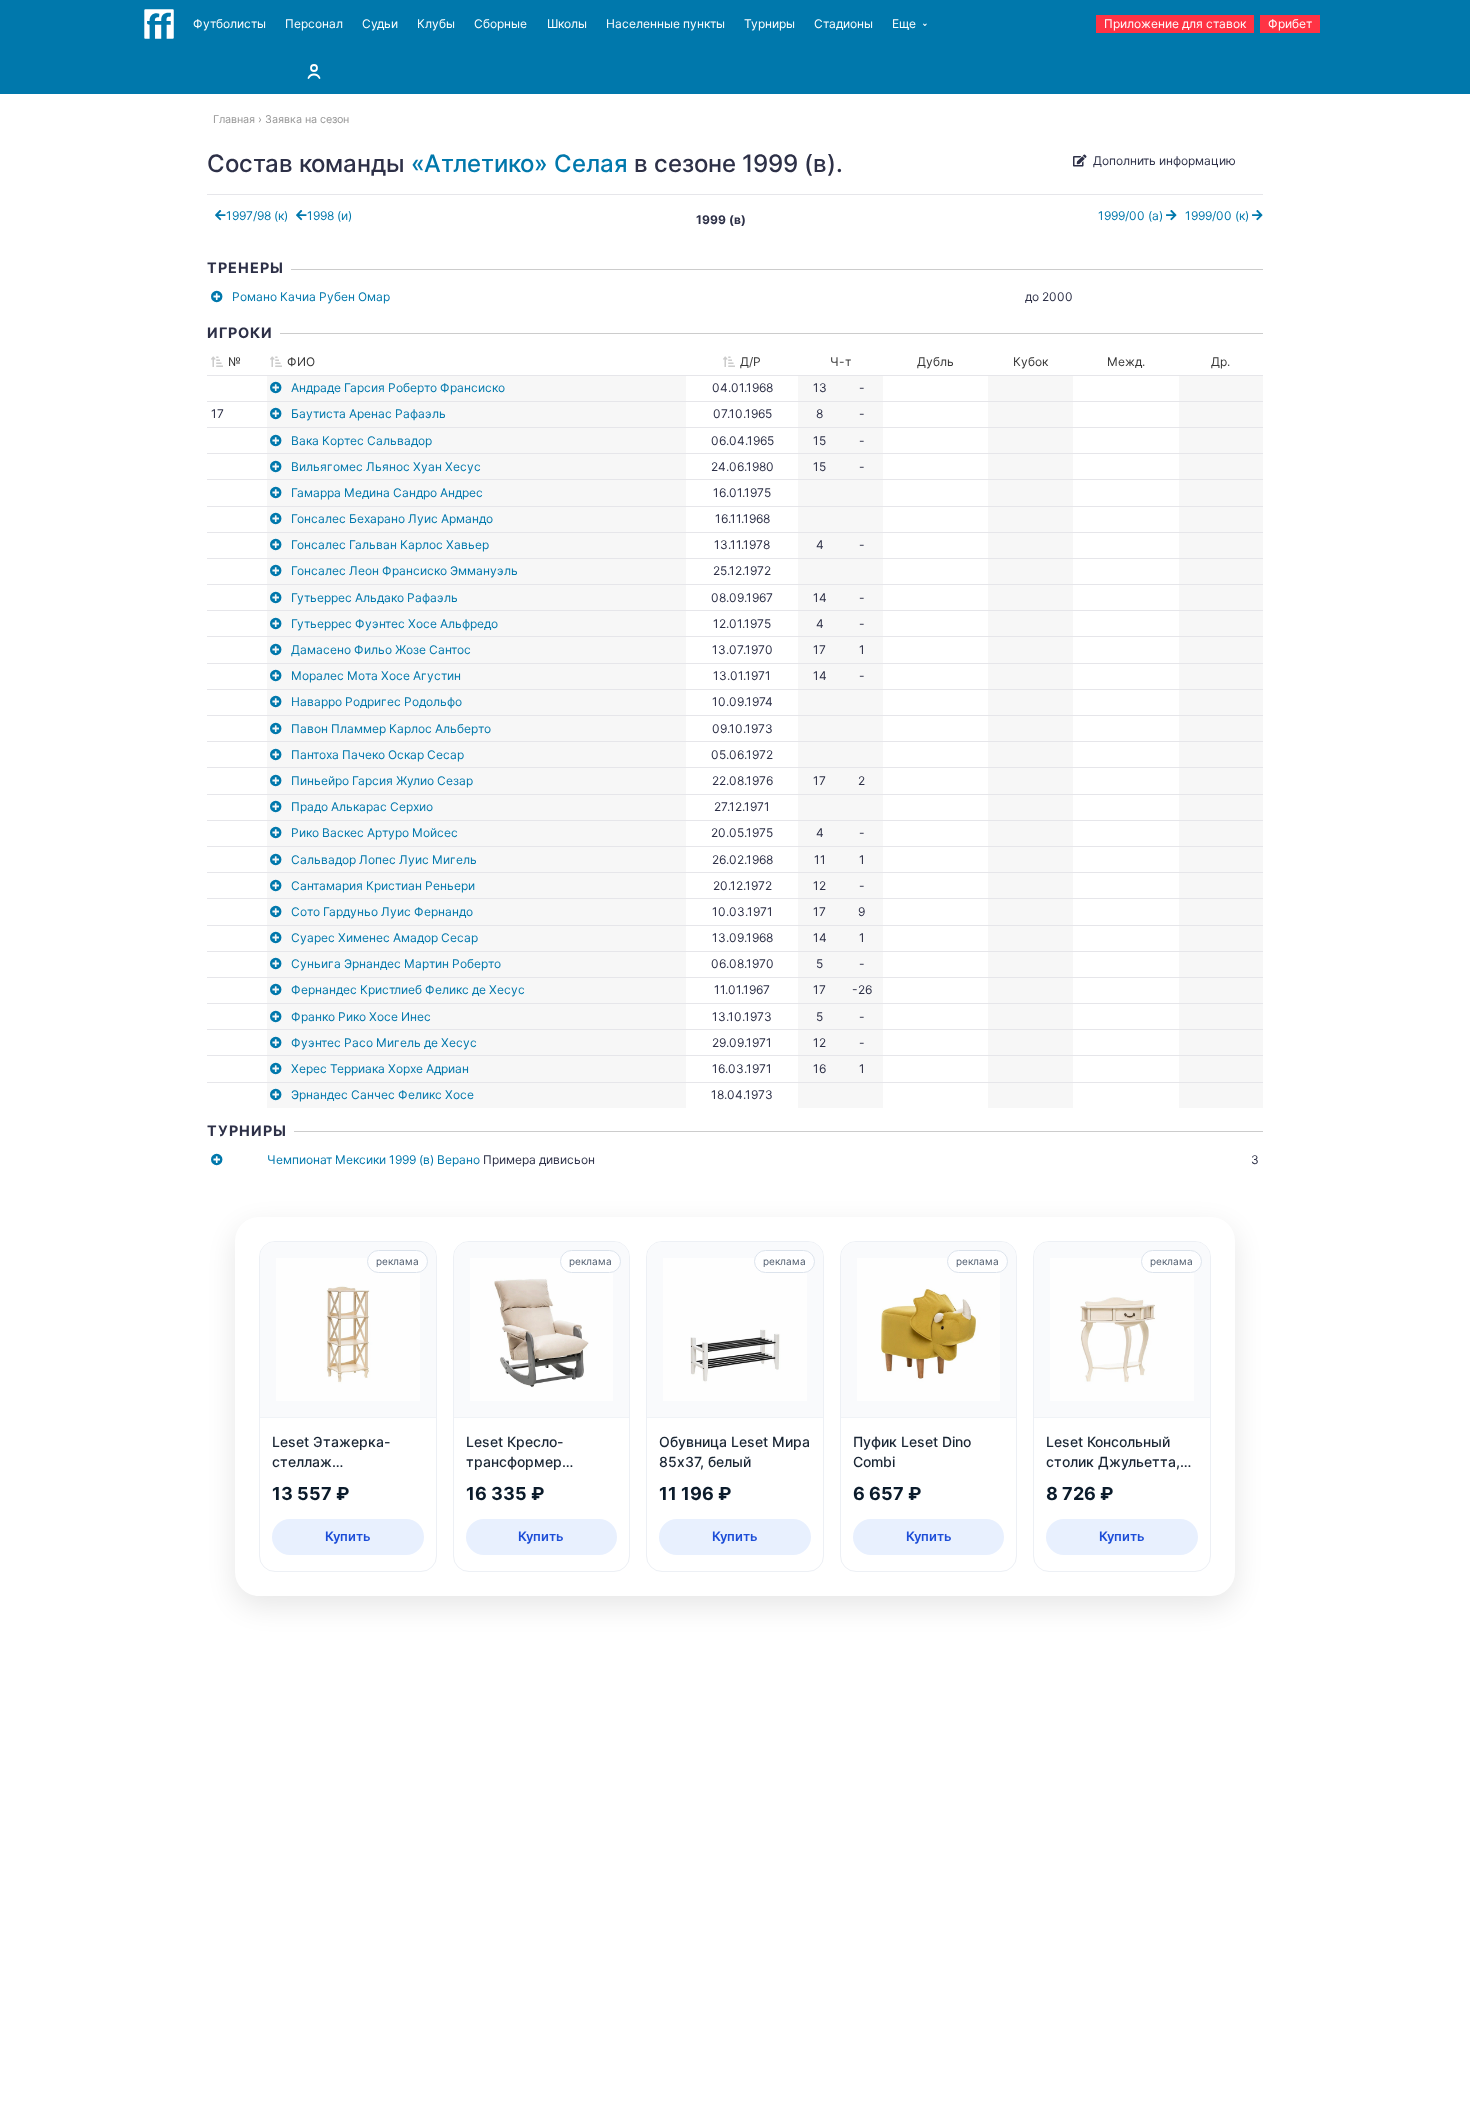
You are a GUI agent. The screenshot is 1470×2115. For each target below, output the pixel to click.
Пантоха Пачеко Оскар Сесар (377, 754)
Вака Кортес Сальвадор (361, 440)
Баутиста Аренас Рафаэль (368, 413)
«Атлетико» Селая (519, 163)
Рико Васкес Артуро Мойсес (374, 832)
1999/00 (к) (1218, 215)
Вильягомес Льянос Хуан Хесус (386, 466)
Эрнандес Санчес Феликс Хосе (382, 1094)
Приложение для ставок (1175, 23)
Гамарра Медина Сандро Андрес (387, 492)
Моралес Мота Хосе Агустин (376, 675)
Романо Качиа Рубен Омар (311, 296)
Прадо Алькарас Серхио (362, 806)
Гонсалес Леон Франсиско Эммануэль (404, 570)
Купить (348, 1536)
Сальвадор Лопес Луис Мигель (384, 859)
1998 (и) (329, 215)
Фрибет (1290, 23)
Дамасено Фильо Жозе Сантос (381, 649)
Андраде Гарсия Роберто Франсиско (398, 387)
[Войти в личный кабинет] (314, 71)
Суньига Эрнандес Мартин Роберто (396, 963)
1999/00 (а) (1132, 215)
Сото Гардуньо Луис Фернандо (382, 911)
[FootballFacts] (159, 24)
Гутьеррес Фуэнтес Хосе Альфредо (394, 623)
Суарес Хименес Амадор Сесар (384, 937)
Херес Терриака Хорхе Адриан (380, 1068)
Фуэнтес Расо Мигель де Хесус (384, 1042)
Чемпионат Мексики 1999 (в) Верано (373, 1159)
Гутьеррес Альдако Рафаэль (374, 597)
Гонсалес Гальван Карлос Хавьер (390, 544)
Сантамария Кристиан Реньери (383, 885)
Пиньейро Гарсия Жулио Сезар (382, 780)
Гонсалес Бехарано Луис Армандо (392, 518)
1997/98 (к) (257, 215)
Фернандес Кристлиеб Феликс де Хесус (408, 989)
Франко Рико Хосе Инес (361, 1016)
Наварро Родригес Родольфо (376, 701)
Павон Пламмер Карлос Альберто (391, 728)
